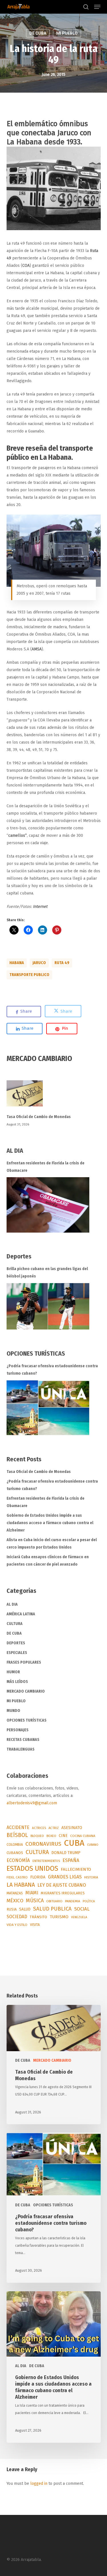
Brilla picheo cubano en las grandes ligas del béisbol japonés (47, 1273)
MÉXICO (15, 1901)
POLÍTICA (89, 1901)
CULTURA (15, 1624)
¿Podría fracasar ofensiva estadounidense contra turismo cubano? (52, 1370)
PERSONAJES (18, 1730)
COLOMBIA (15, 1844)
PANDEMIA (73, 1901)
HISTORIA (91, 1877)
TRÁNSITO (38, 1917)
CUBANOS (15, 1853)
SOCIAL (82, 1909)
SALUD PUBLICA (52, 1909)
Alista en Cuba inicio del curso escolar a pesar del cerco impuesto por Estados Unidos (52, 1544)
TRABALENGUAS (21, 1749)
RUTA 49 (62, 963)
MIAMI (32, 1893)
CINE (63, 1836)
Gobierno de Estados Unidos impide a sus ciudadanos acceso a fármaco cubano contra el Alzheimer (50, 1523)
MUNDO (13, 1711)
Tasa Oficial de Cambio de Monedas (39, 1117)
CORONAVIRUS (43, 1844)
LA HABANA (21, 1885)
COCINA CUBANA (83, 1836)
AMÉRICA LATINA (21, 1614)
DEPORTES (16, 1643)
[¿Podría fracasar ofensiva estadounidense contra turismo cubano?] (48, 1408)
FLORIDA (38, 1877)
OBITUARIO (54, 1901)
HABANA (17, 963)
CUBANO (93, 1845)
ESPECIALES (17, 1653)
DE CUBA (38, 33)
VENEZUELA (79, 1917)
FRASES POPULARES (24, 1662)
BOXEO (51, 1836)
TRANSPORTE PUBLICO (29, 975)
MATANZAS (15, 1893)
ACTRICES (39, 1828)
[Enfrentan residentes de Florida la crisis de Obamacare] (48, 1205)
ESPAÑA (71, 1860)
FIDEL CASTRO (17, 1877)
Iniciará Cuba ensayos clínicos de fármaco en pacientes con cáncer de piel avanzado (48, 1561)
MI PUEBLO (67, 33)
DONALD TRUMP (66, 1853)
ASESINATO (72, 1828)
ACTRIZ (54, 1828)
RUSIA (12, 1909)
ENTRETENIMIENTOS (46, 1861)
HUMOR (13, 1672)
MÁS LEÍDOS (17, 1682)
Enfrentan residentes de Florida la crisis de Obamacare (46, 1167)
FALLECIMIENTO (76, 1869)
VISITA (35, 1925)
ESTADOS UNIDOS (32, 1868)
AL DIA (12, 1604)
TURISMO (59, 1917)
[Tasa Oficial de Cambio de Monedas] (54, 1097)
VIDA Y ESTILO (17, 1925)
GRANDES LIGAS (65, 1877)
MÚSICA (35, 1901)
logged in (39, 2484)
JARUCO (39, 963)
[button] (97, 7)
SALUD (25, 1909)
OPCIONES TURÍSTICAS (27, 1720)
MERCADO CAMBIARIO (26, 1691)
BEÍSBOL (17, 1835)
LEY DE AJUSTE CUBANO (62, 1885)
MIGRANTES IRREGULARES (63, 1893)
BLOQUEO (37, 1836)
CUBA (74, 1843)
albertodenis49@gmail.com (32, 1803)
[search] (86, 7)
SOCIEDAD (17, 1917)
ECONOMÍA (18, 1860)
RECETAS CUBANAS (23, 1740)
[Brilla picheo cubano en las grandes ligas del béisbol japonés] (48, 1306)
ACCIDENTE (18, 1827)
